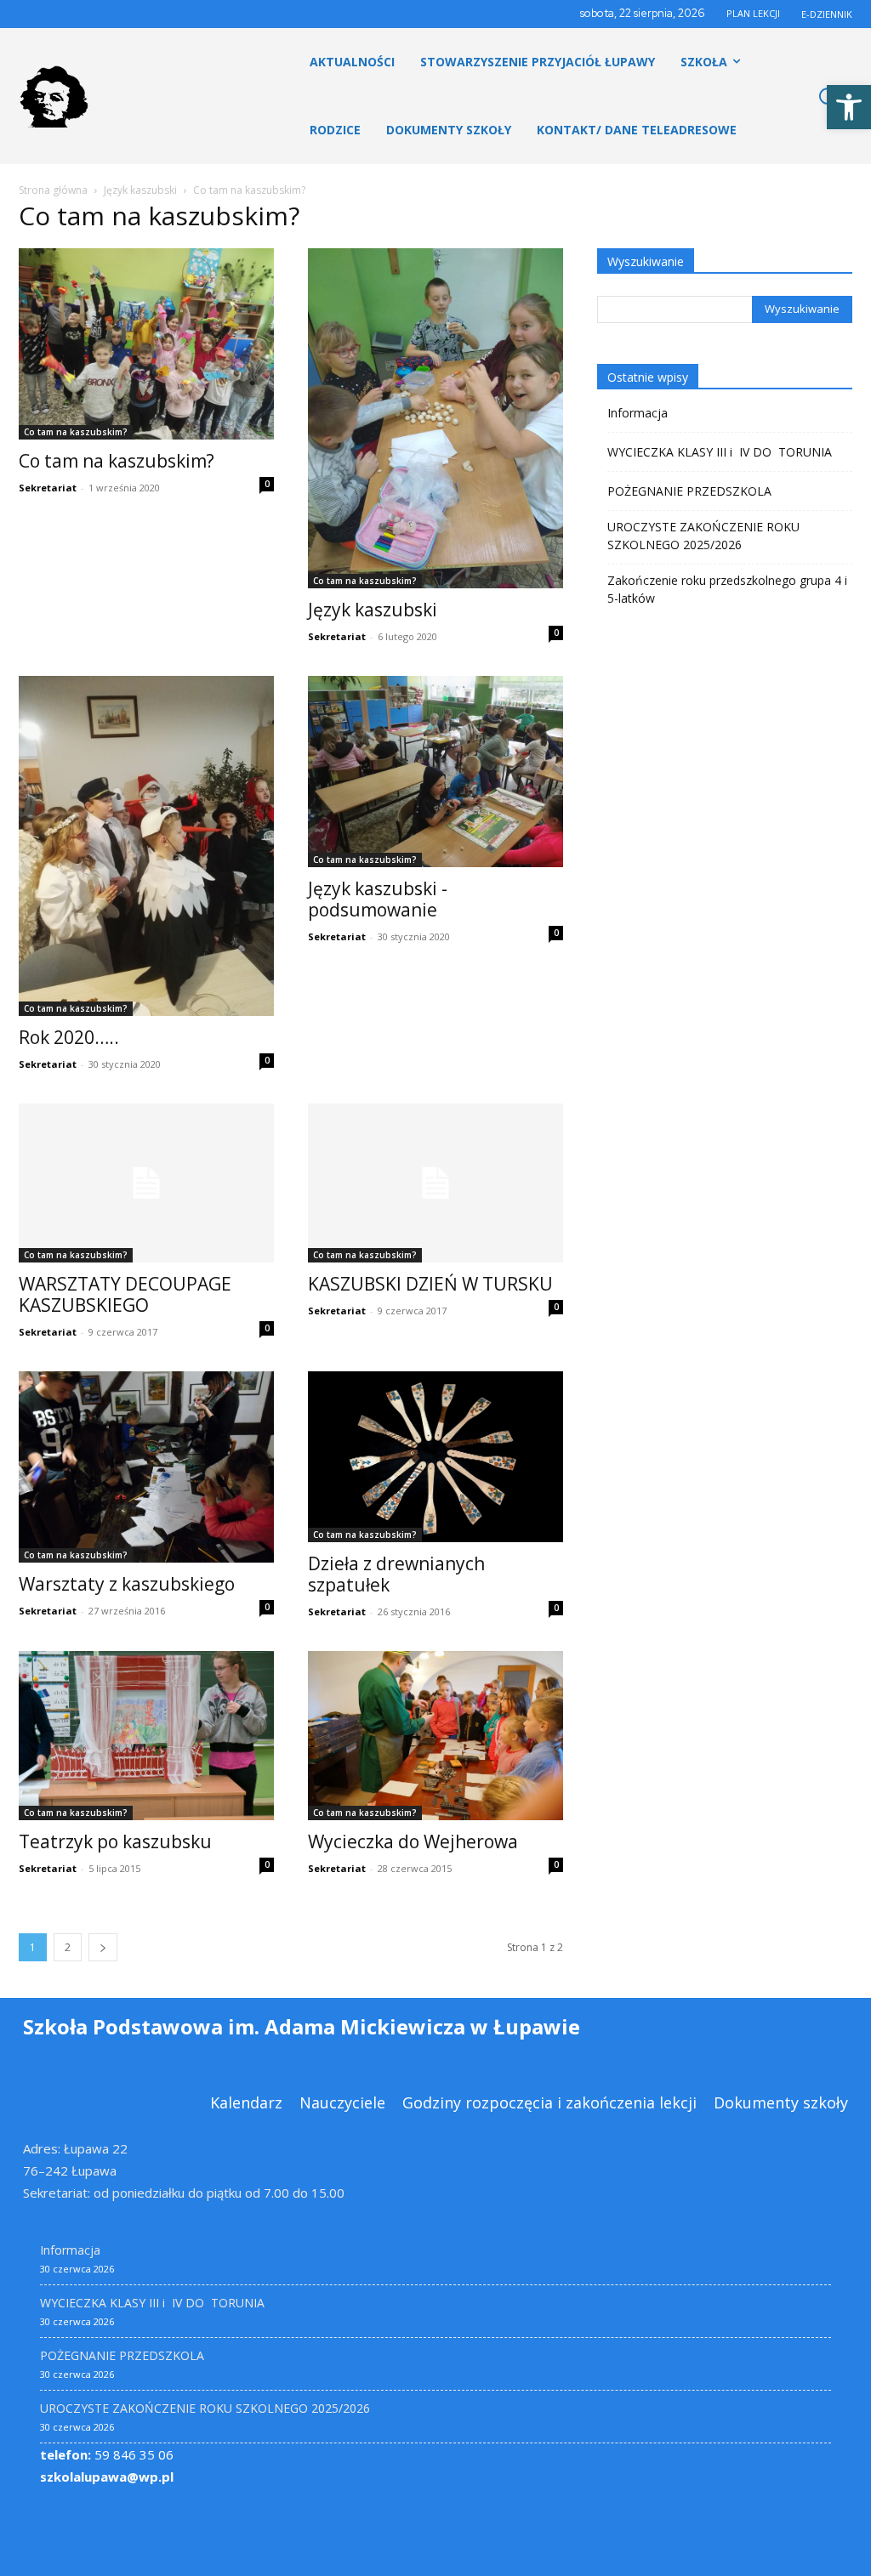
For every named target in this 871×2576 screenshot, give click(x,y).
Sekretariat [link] (48, 488)
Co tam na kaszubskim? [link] (76, 432)
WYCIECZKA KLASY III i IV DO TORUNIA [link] (720, 452)
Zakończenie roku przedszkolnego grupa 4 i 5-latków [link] (727, 589)
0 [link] (267, 484)
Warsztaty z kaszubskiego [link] (127, 1584)
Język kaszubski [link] (140, 190)
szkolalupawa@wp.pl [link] (107, 2477)
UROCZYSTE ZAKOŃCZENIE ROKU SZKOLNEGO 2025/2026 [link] (703, 536)
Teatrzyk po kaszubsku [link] (115, 1841)
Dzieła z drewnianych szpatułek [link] (396, 1574)
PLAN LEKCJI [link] (753, 13)
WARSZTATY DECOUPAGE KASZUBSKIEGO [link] (125, 1294)
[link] (849, 107)
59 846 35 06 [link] (107, 2454)
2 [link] (68, 1947)
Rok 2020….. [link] (69, 1037)
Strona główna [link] (53, 190)
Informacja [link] (638, 413)
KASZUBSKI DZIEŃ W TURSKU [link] (430, 1284)
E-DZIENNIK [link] (827, 14)
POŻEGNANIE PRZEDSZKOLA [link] (689, 491)
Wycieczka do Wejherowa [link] (413, 1841)
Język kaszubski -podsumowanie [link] (378, 899)
